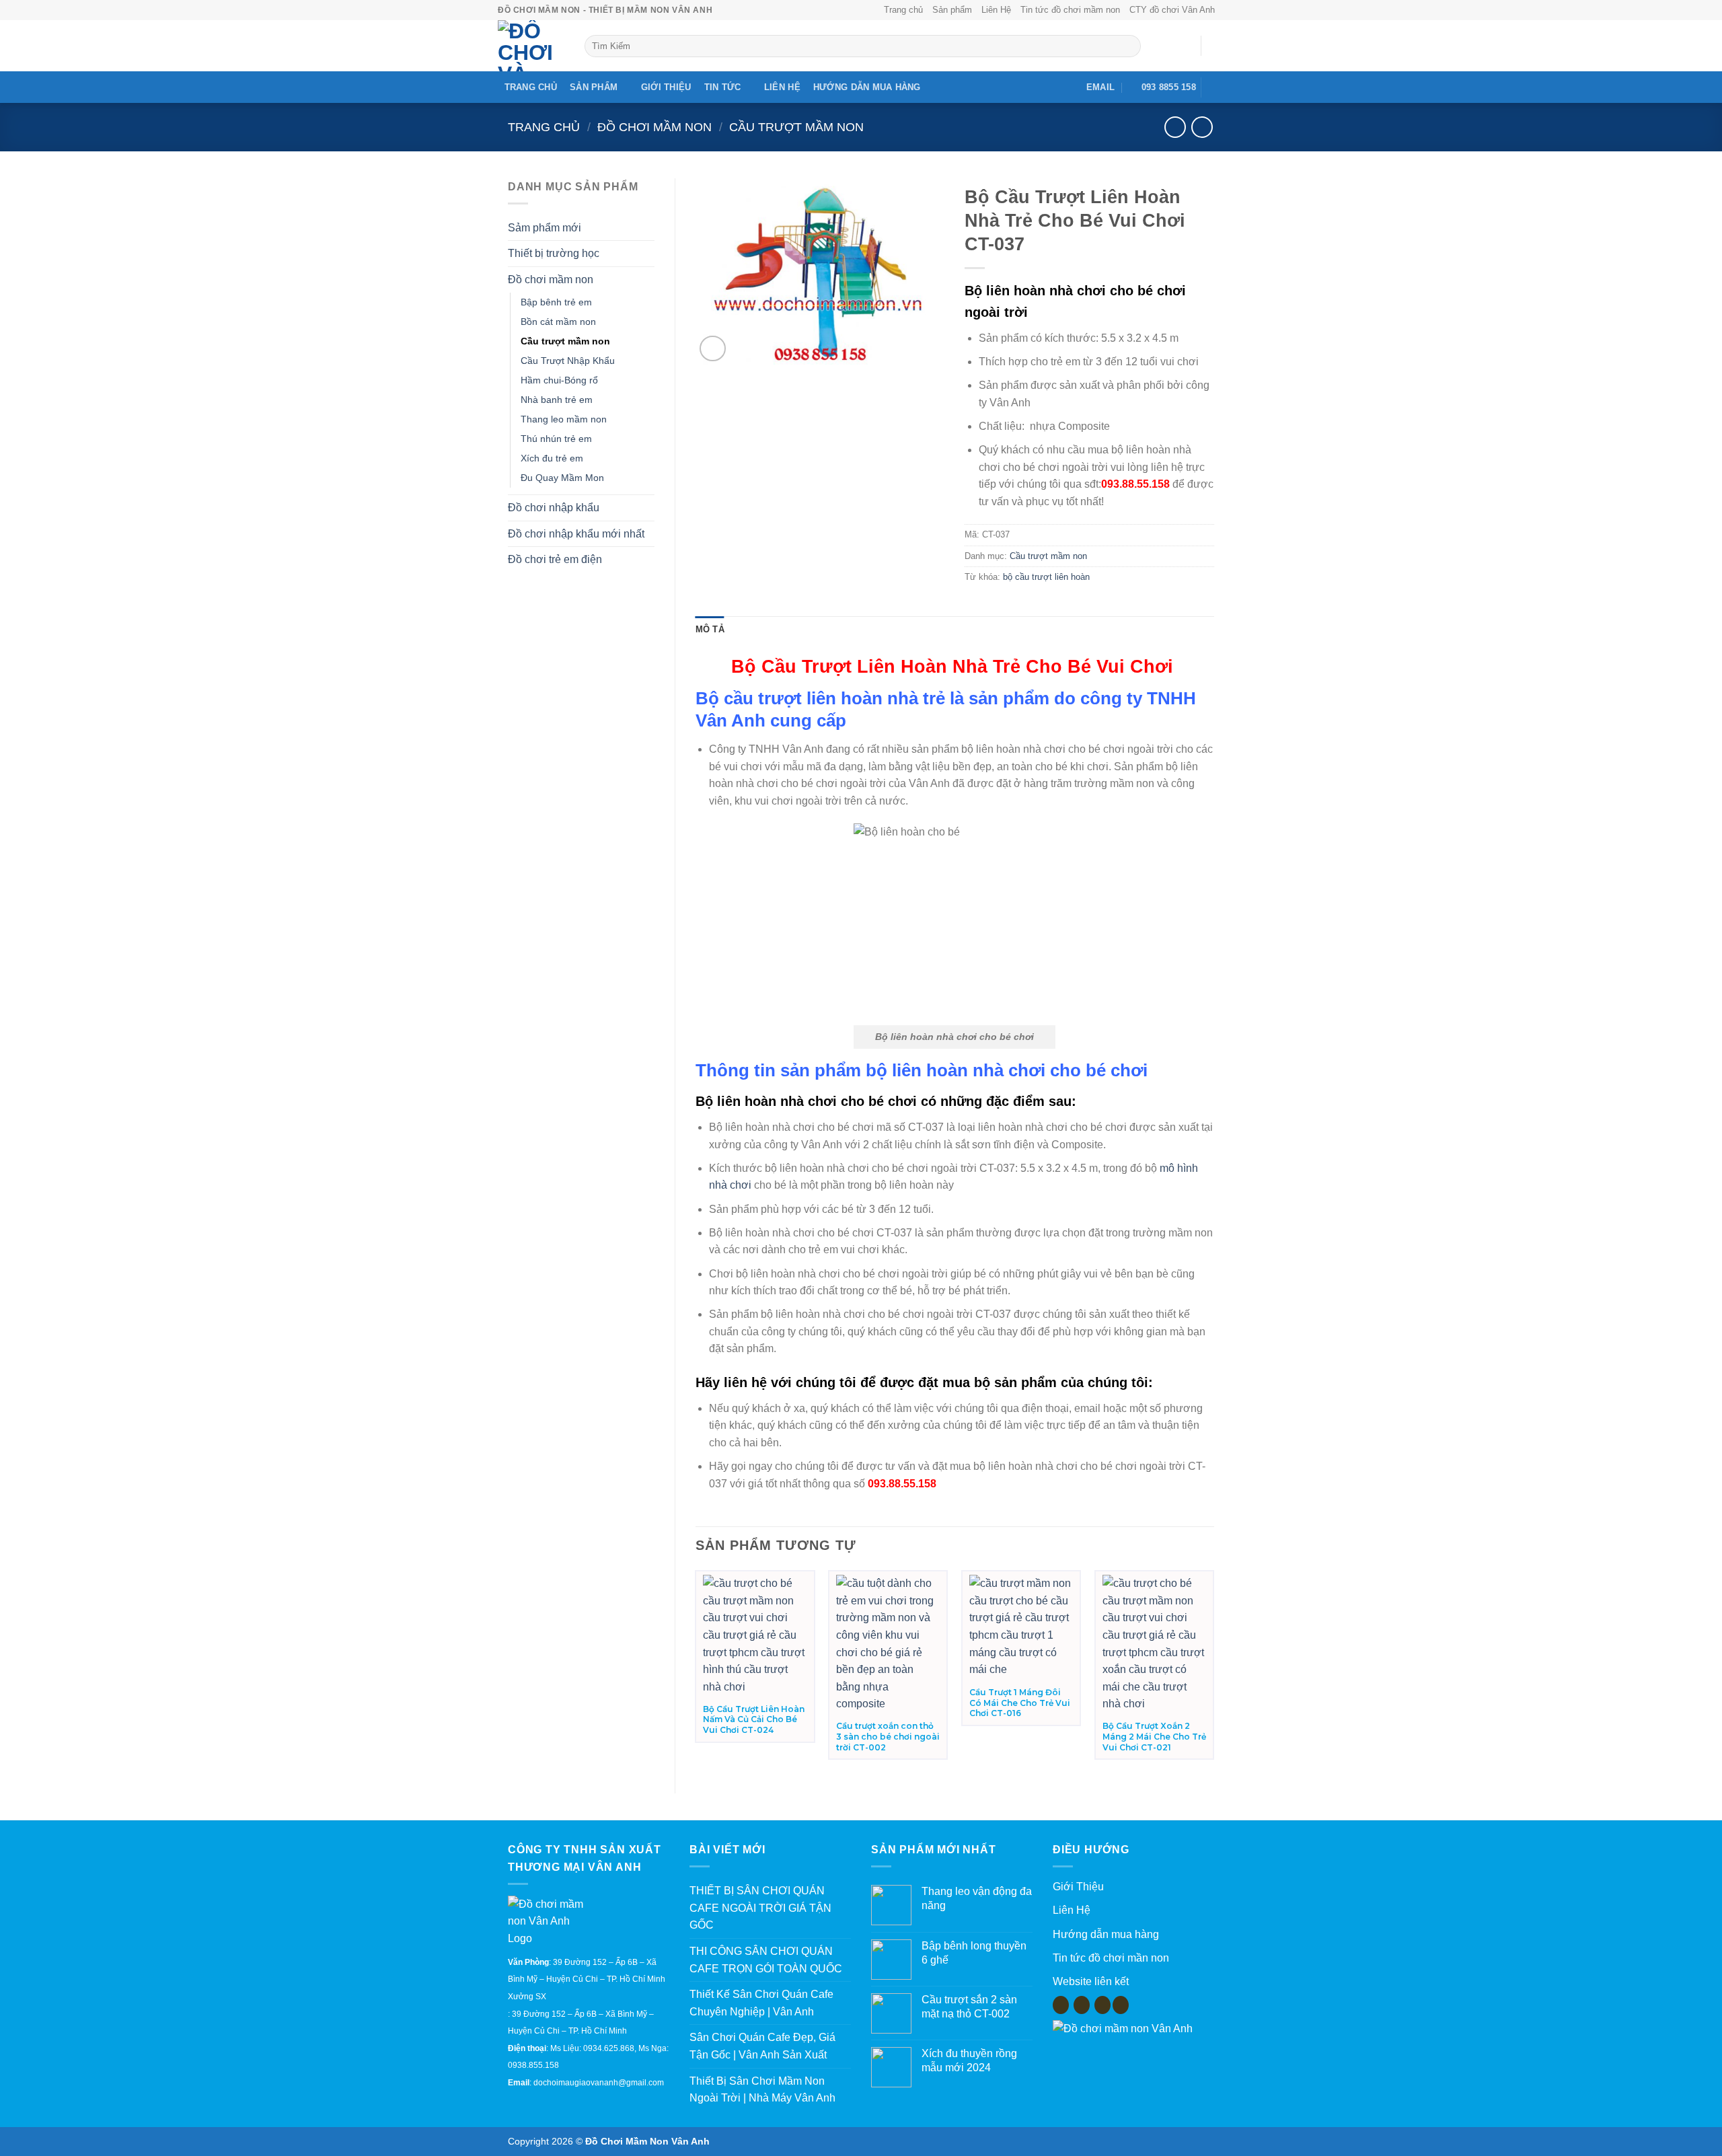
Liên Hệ (996, 10)
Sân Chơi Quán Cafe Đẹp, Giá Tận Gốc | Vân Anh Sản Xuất (762, 2046)
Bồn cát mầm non (558, 322)
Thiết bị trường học (554, 253)
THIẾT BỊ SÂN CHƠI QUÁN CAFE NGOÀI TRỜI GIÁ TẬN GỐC (760, 1908)
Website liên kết (1091, 1981)
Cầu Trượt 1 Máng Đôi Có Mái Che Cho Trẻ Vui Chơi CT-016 (1020, 1703)
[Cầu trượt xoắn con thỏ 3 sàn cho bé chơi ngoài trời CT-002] (888, 1644)
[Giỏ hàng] (1218, 46)
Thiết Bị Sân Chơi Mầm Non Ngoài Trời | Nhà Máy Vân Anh (762, 2090)
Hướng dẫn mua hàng (867, 87)
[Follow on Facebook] (1215, 87)
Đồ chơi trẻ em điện (555, 559)
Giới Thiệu (666, 87)
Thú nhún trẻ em (556, 439)
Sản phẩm (952, 10)
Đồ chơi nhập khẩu (554, 508)
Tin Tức (723, 87)
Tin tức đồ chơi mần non (1111, 1958)
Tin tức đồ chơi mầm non (1070, 10)
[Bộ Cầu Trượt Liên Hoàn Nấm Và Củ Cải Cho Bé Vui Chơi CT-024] (755, 1635)
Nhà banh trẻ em (557, 400)
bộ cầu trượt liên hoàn (1046, 577)
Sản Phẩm (594, 87)
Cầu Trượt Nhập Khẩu (568, 361)
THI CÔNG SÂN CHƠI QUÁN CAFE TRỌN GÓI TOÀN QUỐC (766, 1960)
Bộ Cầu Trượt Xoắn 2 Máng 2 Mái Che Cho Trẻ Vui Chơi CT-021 (1154, 1736)
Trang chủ (903, 10)
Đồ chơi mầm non (654, 127)
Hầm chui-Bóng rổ (559, 380)
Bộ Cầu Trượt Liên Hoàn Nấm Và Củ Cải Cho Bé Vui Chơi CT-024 (754, 1719)
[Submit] (1128, 46)
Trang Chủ (531, 87)
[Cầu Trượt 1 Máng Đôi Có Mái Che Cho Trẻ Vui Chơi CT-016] (1021, 1627)
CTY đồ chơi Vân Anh (1172, 10)
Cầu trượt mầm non (796, 127)
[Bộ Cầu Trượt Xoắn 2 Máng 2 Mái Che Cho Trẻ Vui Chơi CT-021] (1154, 1644)
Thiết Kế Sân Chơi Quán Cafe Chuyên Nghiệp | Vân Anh (761, 2003)
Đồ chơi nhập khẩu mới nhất (576, 534)
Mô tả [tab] (710, 629)
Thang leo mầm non (564, 419)
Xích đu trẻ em (552, 458)
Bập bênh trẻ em (556, 302)
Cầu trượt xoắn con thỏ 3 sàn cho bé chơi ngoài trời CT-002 (888, 1736)
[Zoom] (713, 349)
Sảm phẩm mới (545, 228)
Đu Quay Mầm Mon (562, 478)
